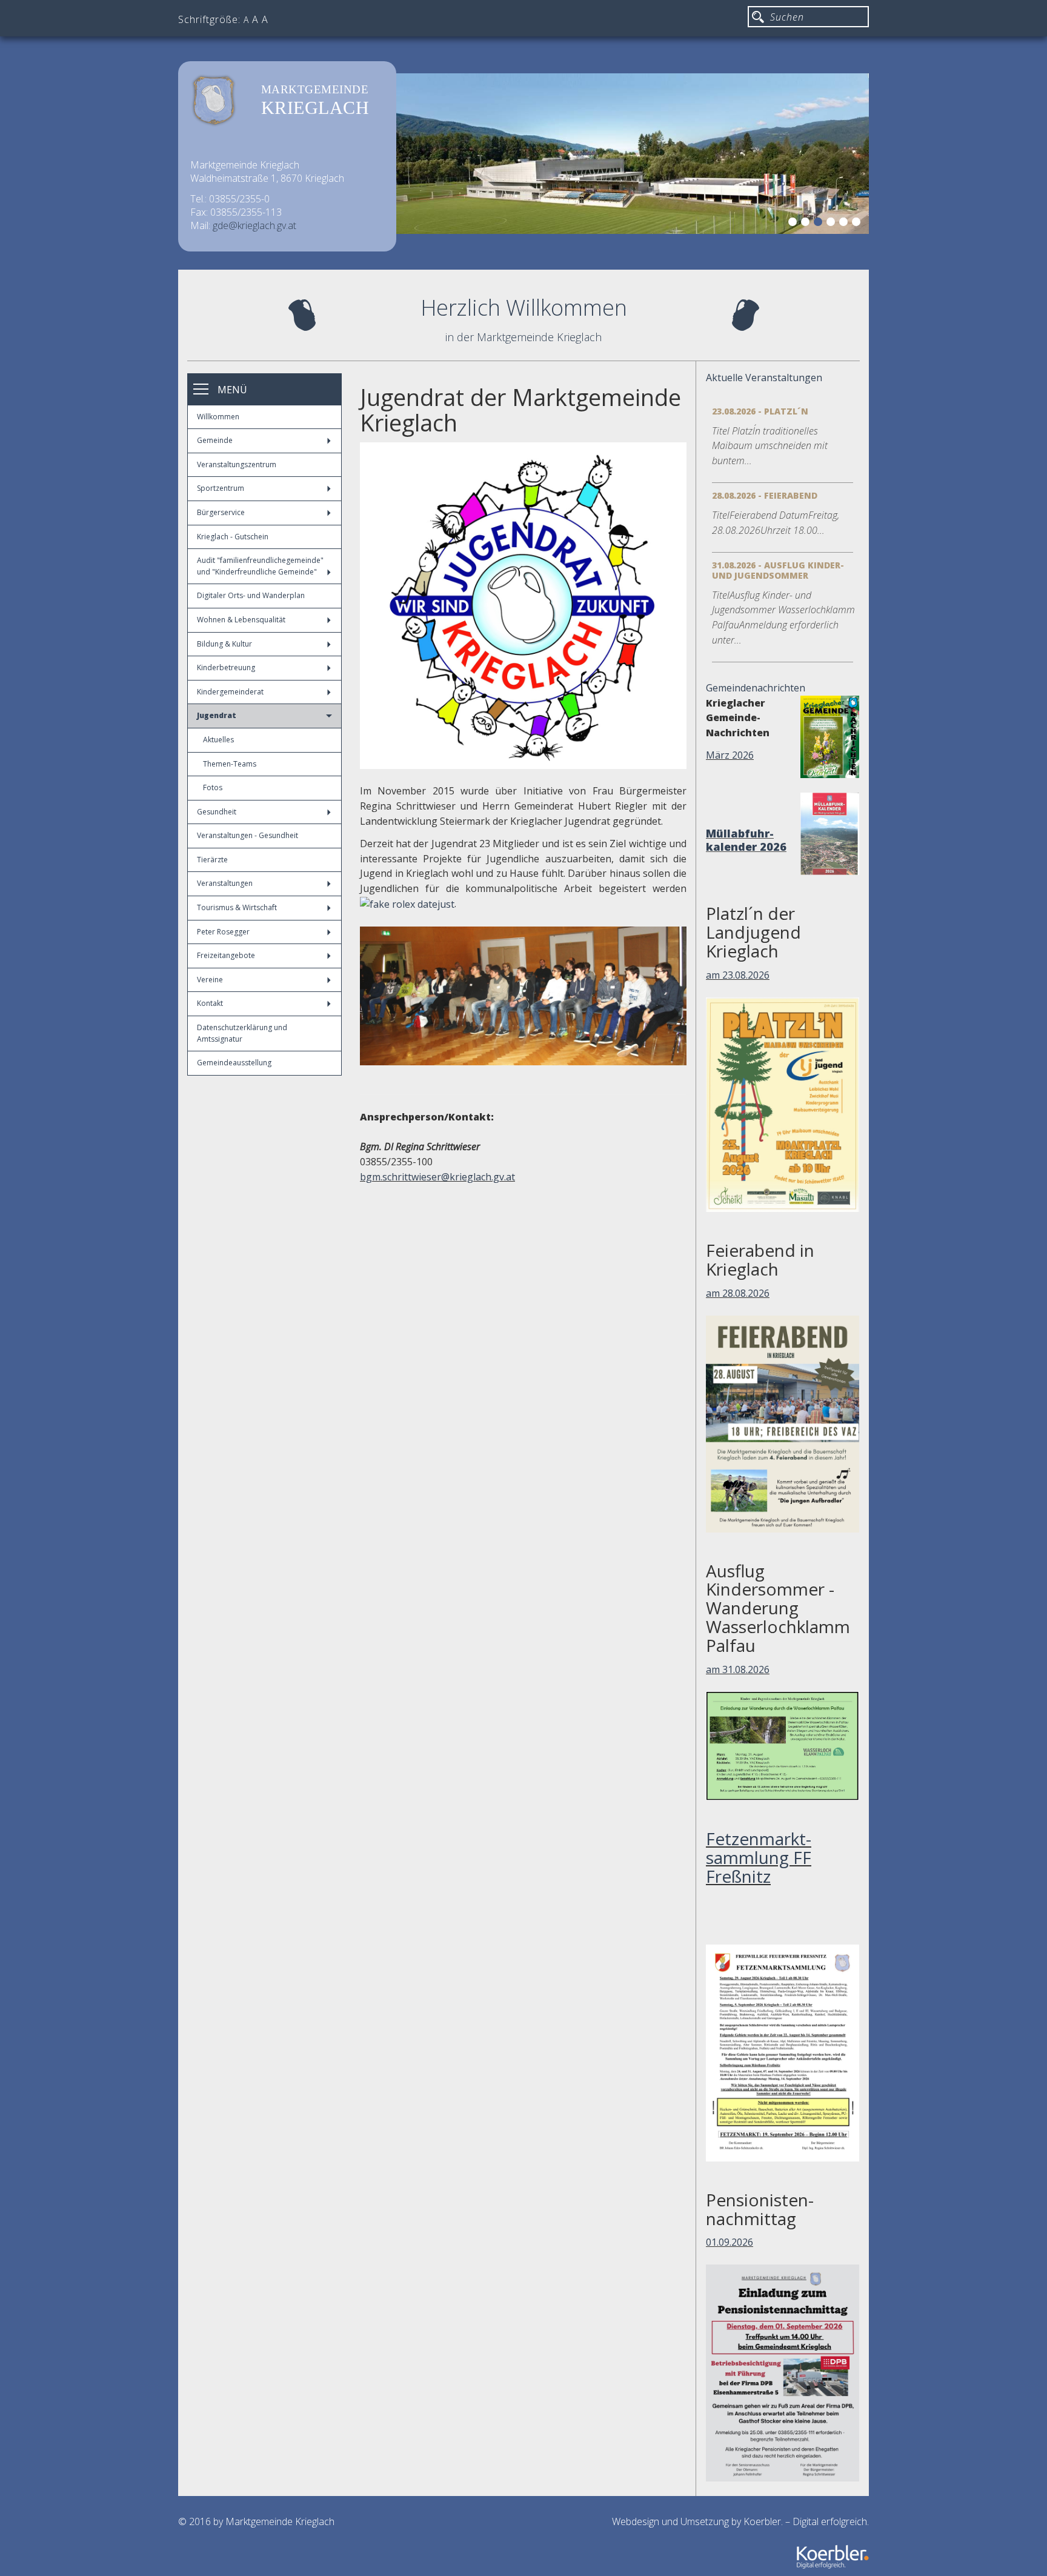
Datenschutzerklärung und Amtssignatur (242, 1033)
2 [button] (807, 224)
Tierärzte (212, 860)
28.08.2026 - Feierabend (765, 495)
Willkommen (218, 417)
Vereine (210, 980)
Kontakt (210, 1003)
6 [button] (858, 224)
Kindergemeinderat (230, 692)
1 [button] (794, 224)
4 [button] (833, 224)
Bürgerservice (221, 512)
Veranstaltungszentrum (237, 464)
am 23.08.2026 (738, 975)
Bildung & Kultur (224, 644)
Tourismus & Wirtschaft (237, 907)
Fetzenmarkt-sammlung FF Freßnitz (759, 1857)
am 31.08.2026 (738, 1669)
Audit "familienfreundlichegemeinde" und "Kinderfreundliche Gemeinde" (260, 566)
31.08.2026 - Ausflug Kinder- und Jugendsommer (778, 570)
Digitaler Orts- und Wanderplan (251, 595)
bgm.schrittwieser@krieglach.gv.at (437, 1177)
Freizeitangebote (226, 955)
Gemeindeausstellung (234, 1063)
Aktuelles (218, 740)
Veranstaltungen (225, 883)
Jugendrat (217, 715)
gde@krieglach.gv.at (254, 225)
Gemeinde (215, 440)
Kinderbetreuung (226, 667)
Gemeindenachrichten (756, 688)
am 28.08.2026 (738, 1293)
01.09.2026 (730, 2242)
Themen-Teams (230, 764)
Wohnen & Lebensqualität (241, 620)
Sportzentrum (221, 488)
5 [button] (845, 224)
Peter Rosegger (223, 932)
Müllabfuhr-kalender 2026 (746, 840)
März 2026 (730, 755)
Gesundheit (217, 812)
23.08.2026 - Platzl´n (760, 411)
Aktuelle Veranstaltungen (764, 378)
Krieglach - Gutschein (233, 537)
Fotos (213, 787)
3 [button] (820, 224)
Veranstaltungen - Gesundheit (248, 835)
